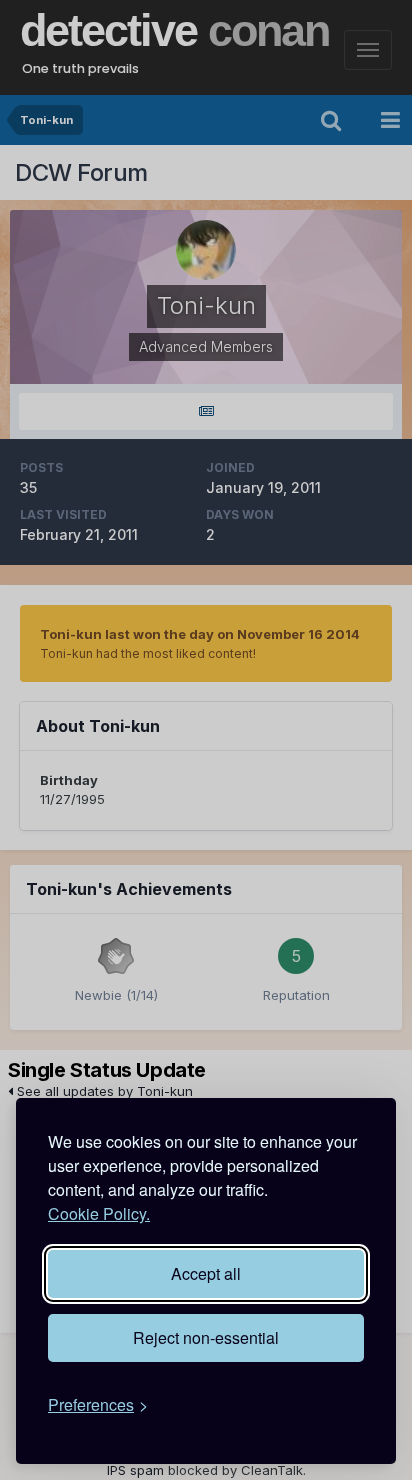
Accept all (206, 1273)
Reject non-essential (206, 1337)
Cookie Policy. (99, 1213)
